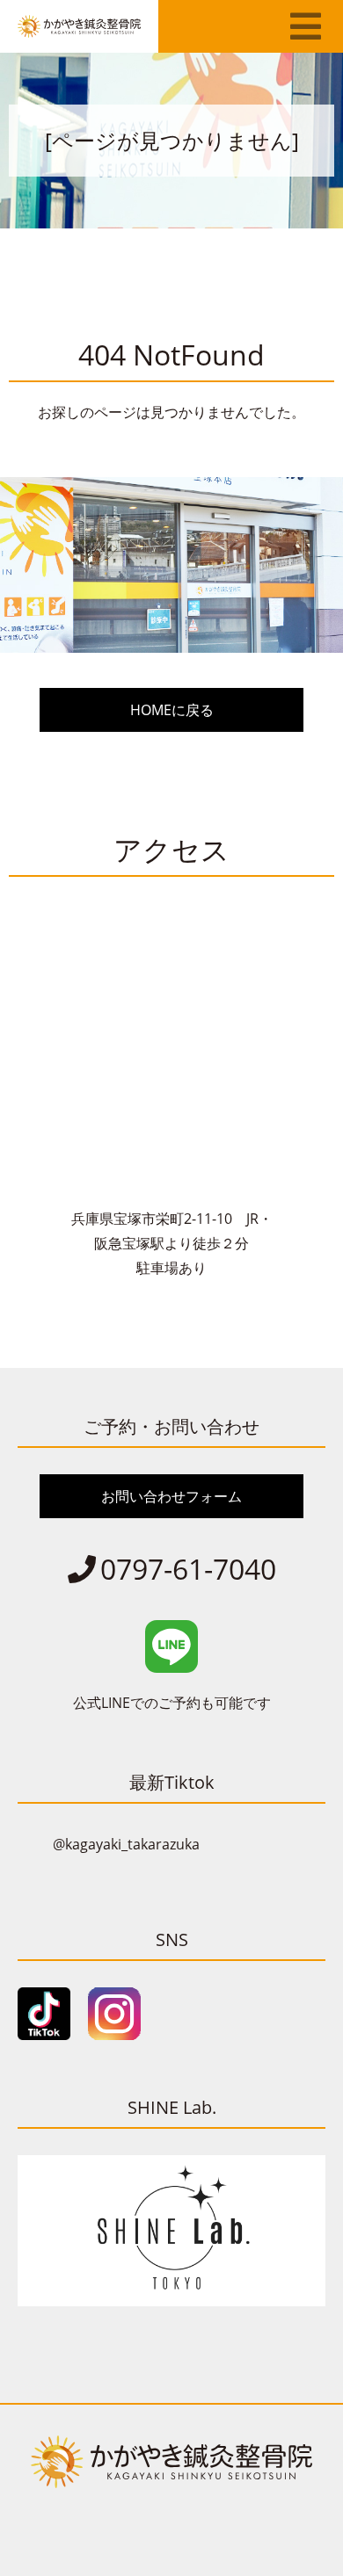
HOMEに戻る (172, 710)
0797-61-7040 (188, 1569)
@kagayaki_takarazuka (126, 1844)
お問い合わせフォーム (171, 1496)
